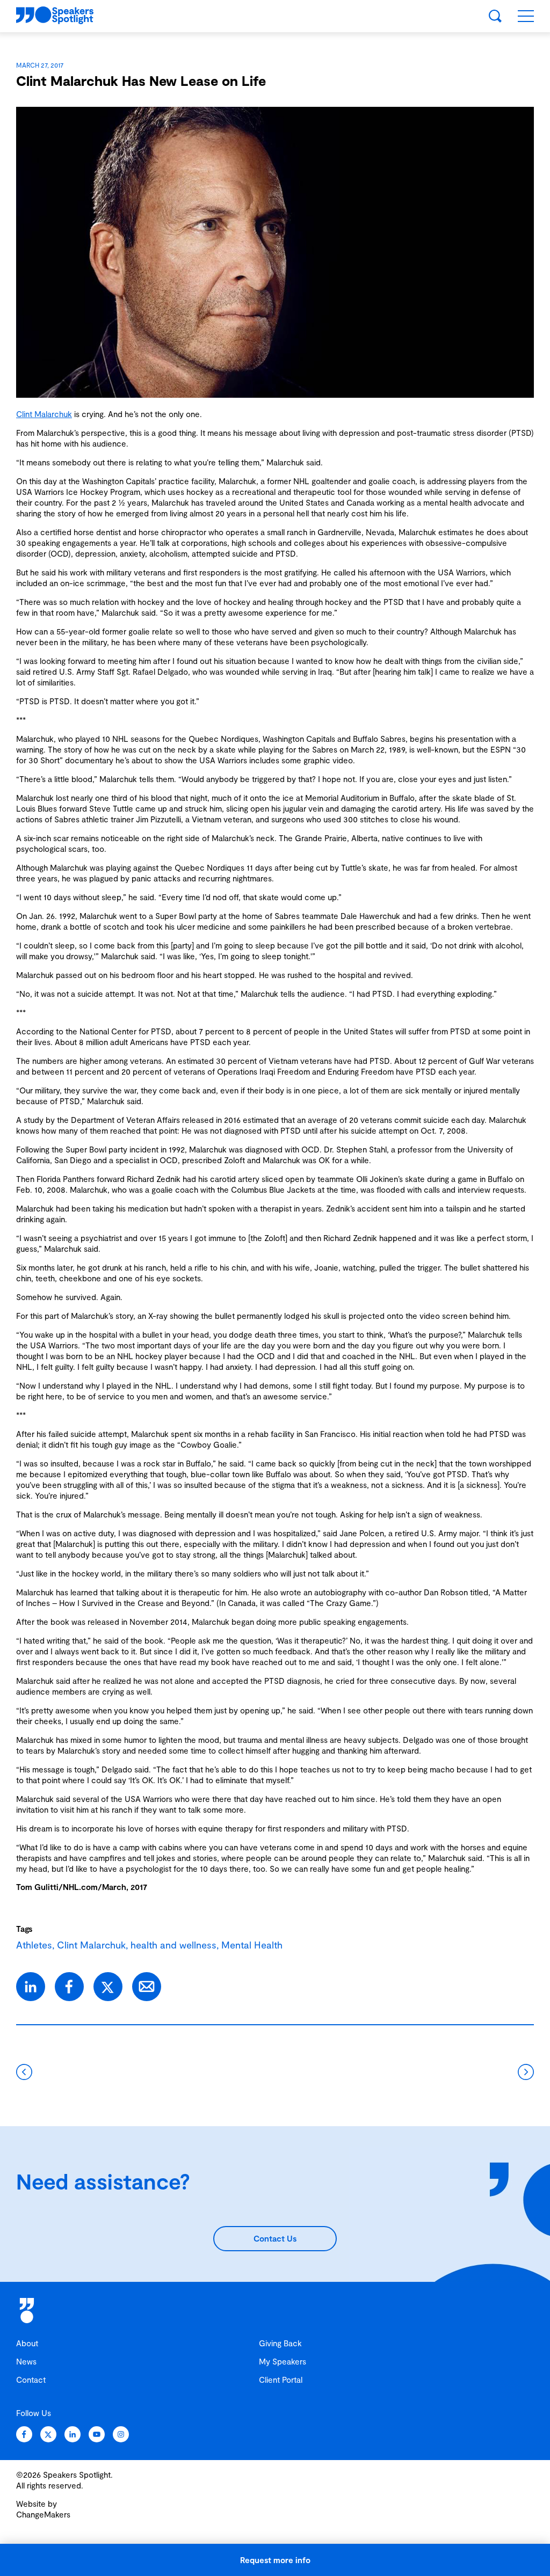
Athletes (34, 1945)
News (26, 2361)
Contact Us (275, 2238)
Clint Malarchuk (44, 414)
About (27, 2343)
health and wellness (173, 1945)
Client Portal (281, 2380)
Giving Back (280, 2343)
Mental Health (252, 1945)
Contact (31, 2380)
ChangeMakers (43, 2514)
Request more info (275, 2560)
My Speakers (283, 2361)
